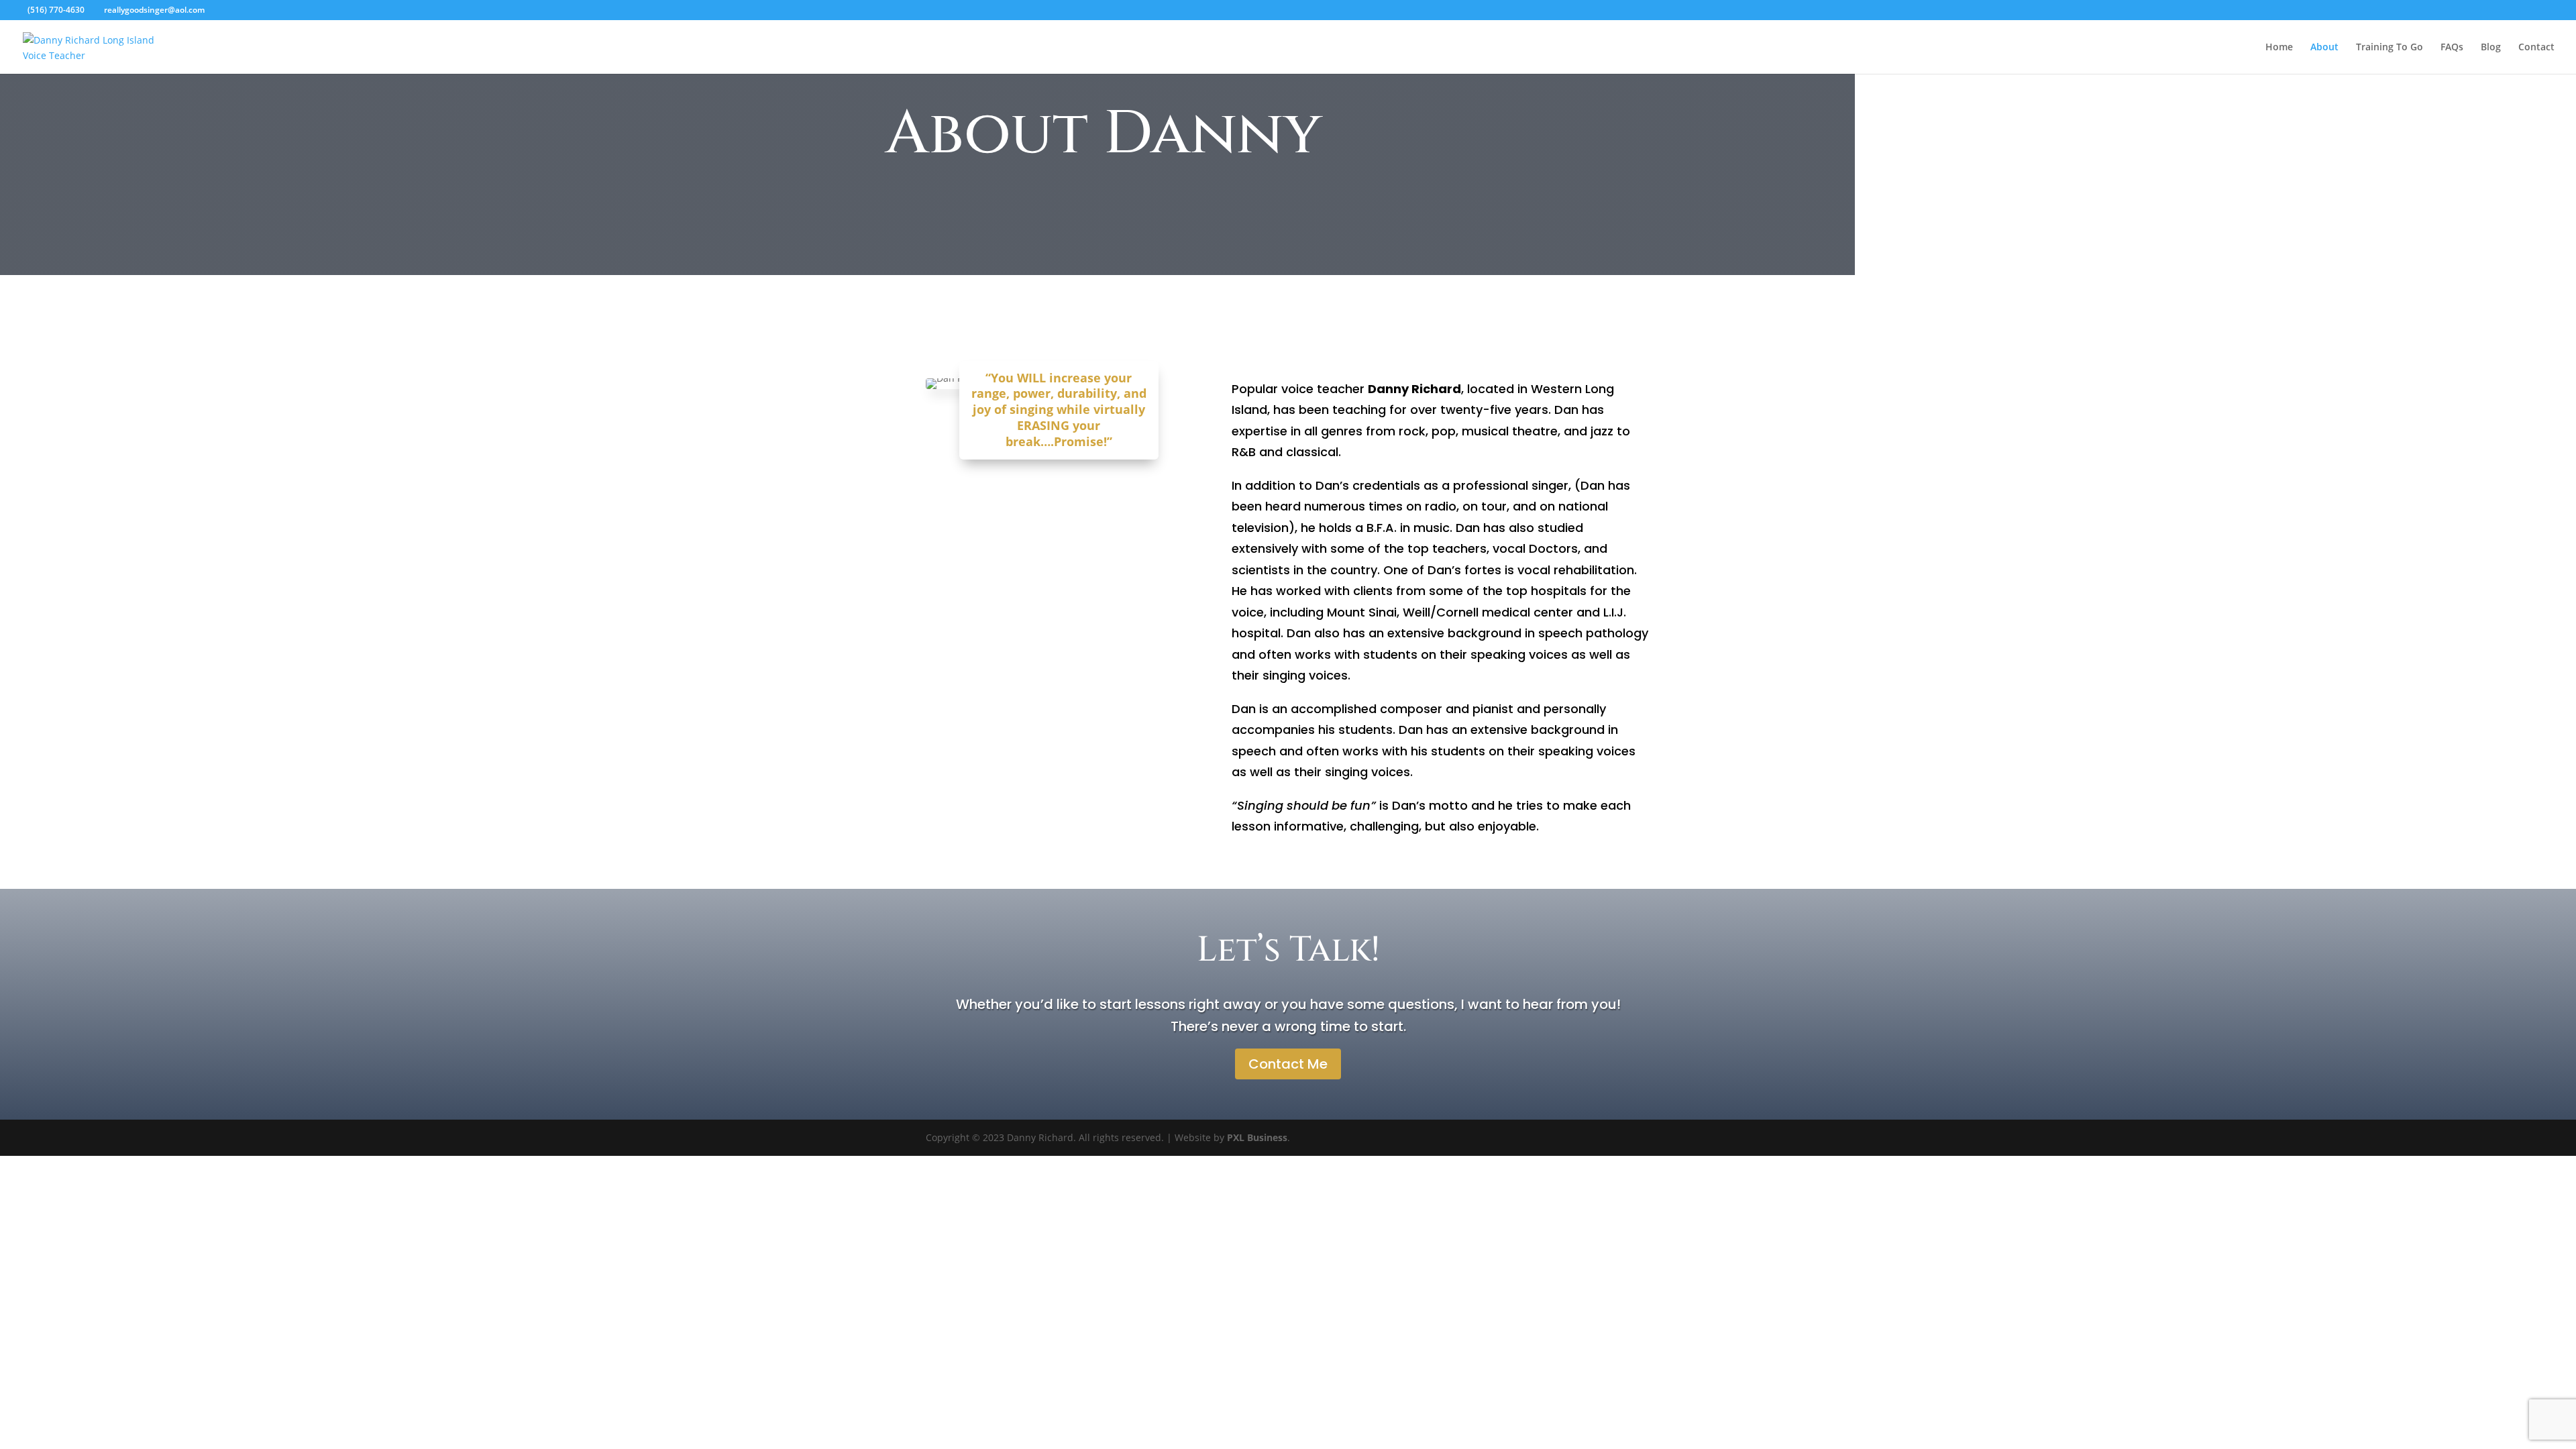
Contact (2536, 48)
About (2324, 48)
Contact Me (1288, 1064)
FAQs (2452, 48)
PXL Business (1257, 1137)
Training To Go (2390, 48)
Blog (2491, 48)
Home (2279, 48)
